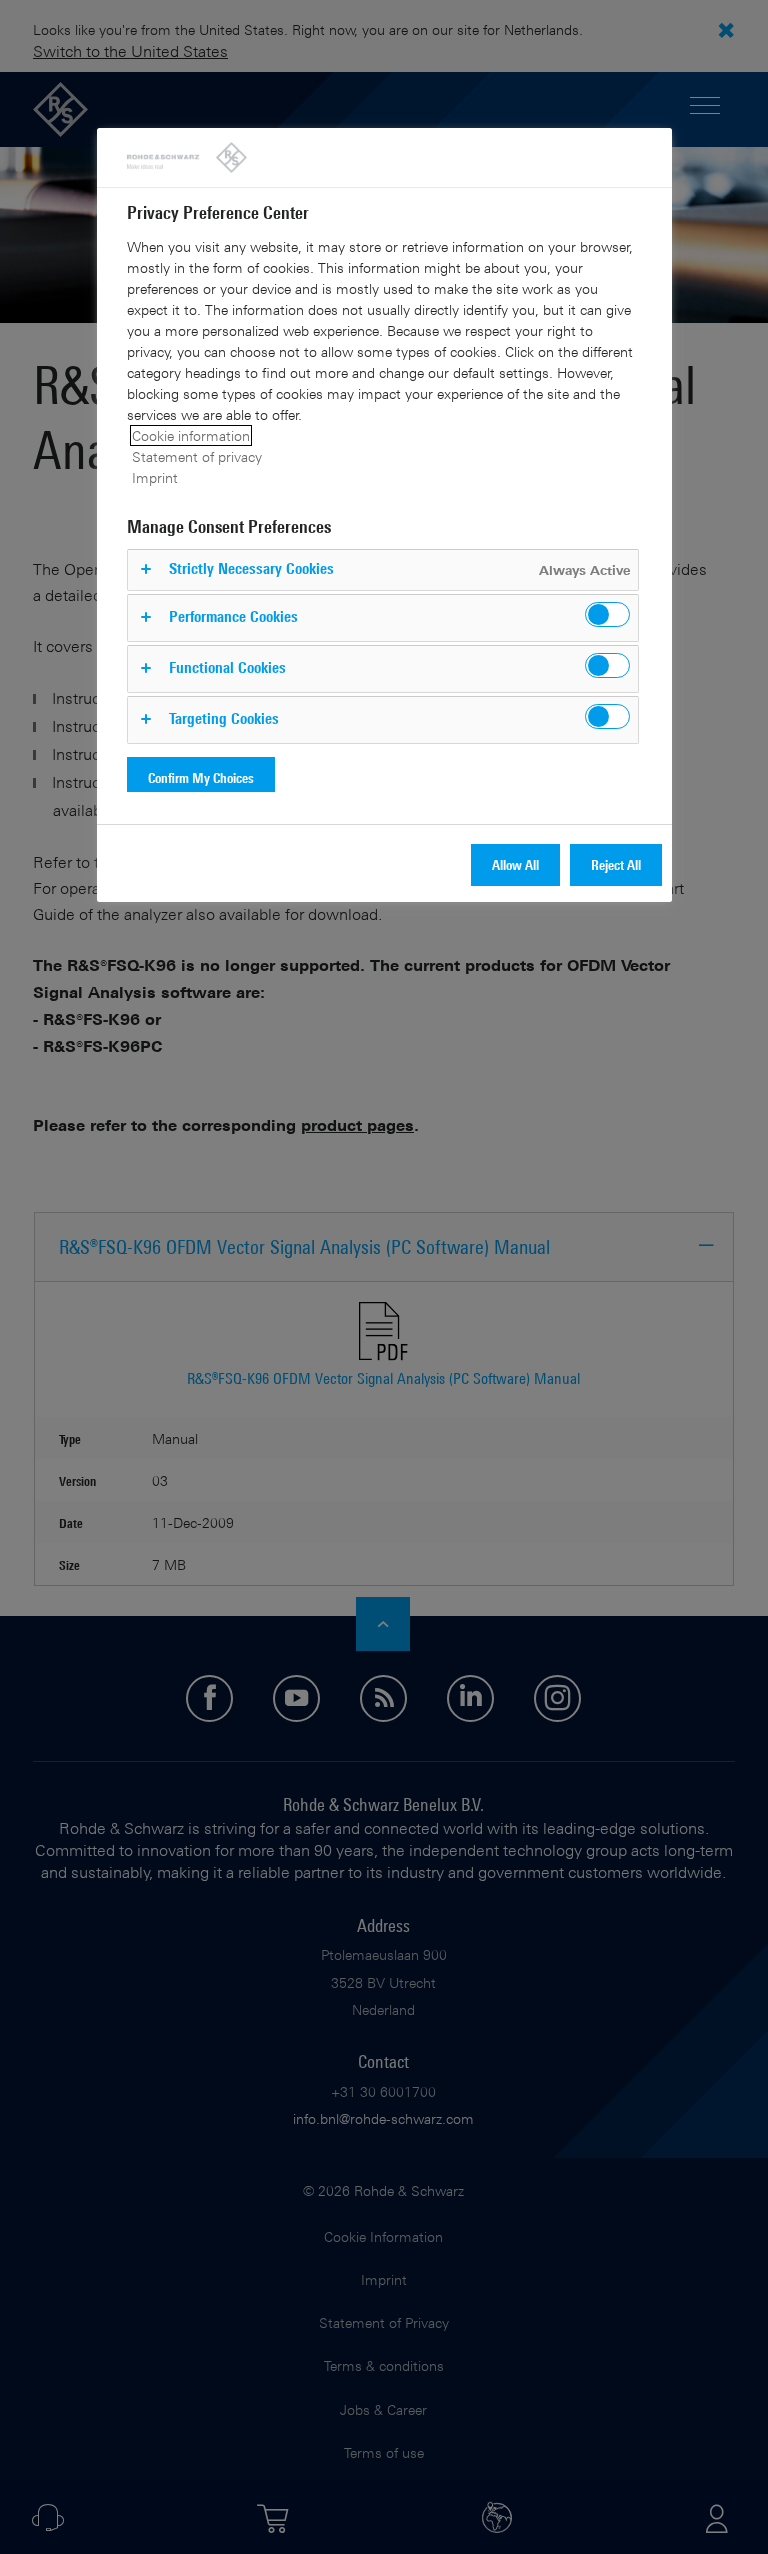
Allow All (515, 864)
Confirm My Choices (201, 777)
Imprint (155, 477)
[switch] (607, 614)
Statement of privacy (197, 456)
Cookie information (191, 435)
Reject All (616, 864)
